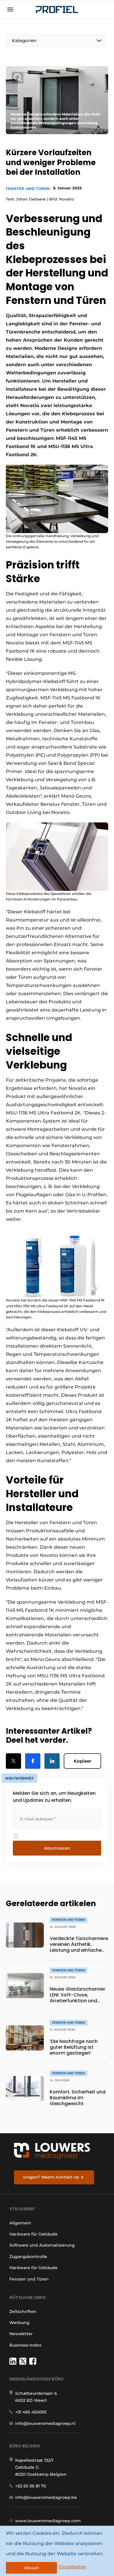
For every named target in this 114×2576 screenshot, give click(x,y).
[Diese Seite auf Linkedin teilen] (52, 1761)
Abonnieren (57, 1848)
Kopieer (82, 1761)
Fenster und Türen (28, 189)
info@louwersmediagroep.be (46, 2497)
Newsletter (21, 2334)
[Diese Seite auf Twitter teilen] (13, 1761)
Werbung (19, 2323)
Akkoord (31, 2568)
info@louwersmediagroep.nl (45, 2423)
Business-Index (25, 2345)
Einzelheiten (73, 2567)
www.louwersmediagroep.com (48, 2521)
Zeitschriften (23, 2312)
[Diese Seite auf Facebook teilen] (33, 1761)
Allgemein (20, 2223)
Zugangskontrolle (28, 2257)
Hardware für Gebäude (33, 2234)
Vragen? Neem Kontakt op (51, 2177)
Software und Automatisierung (42, 2245)
